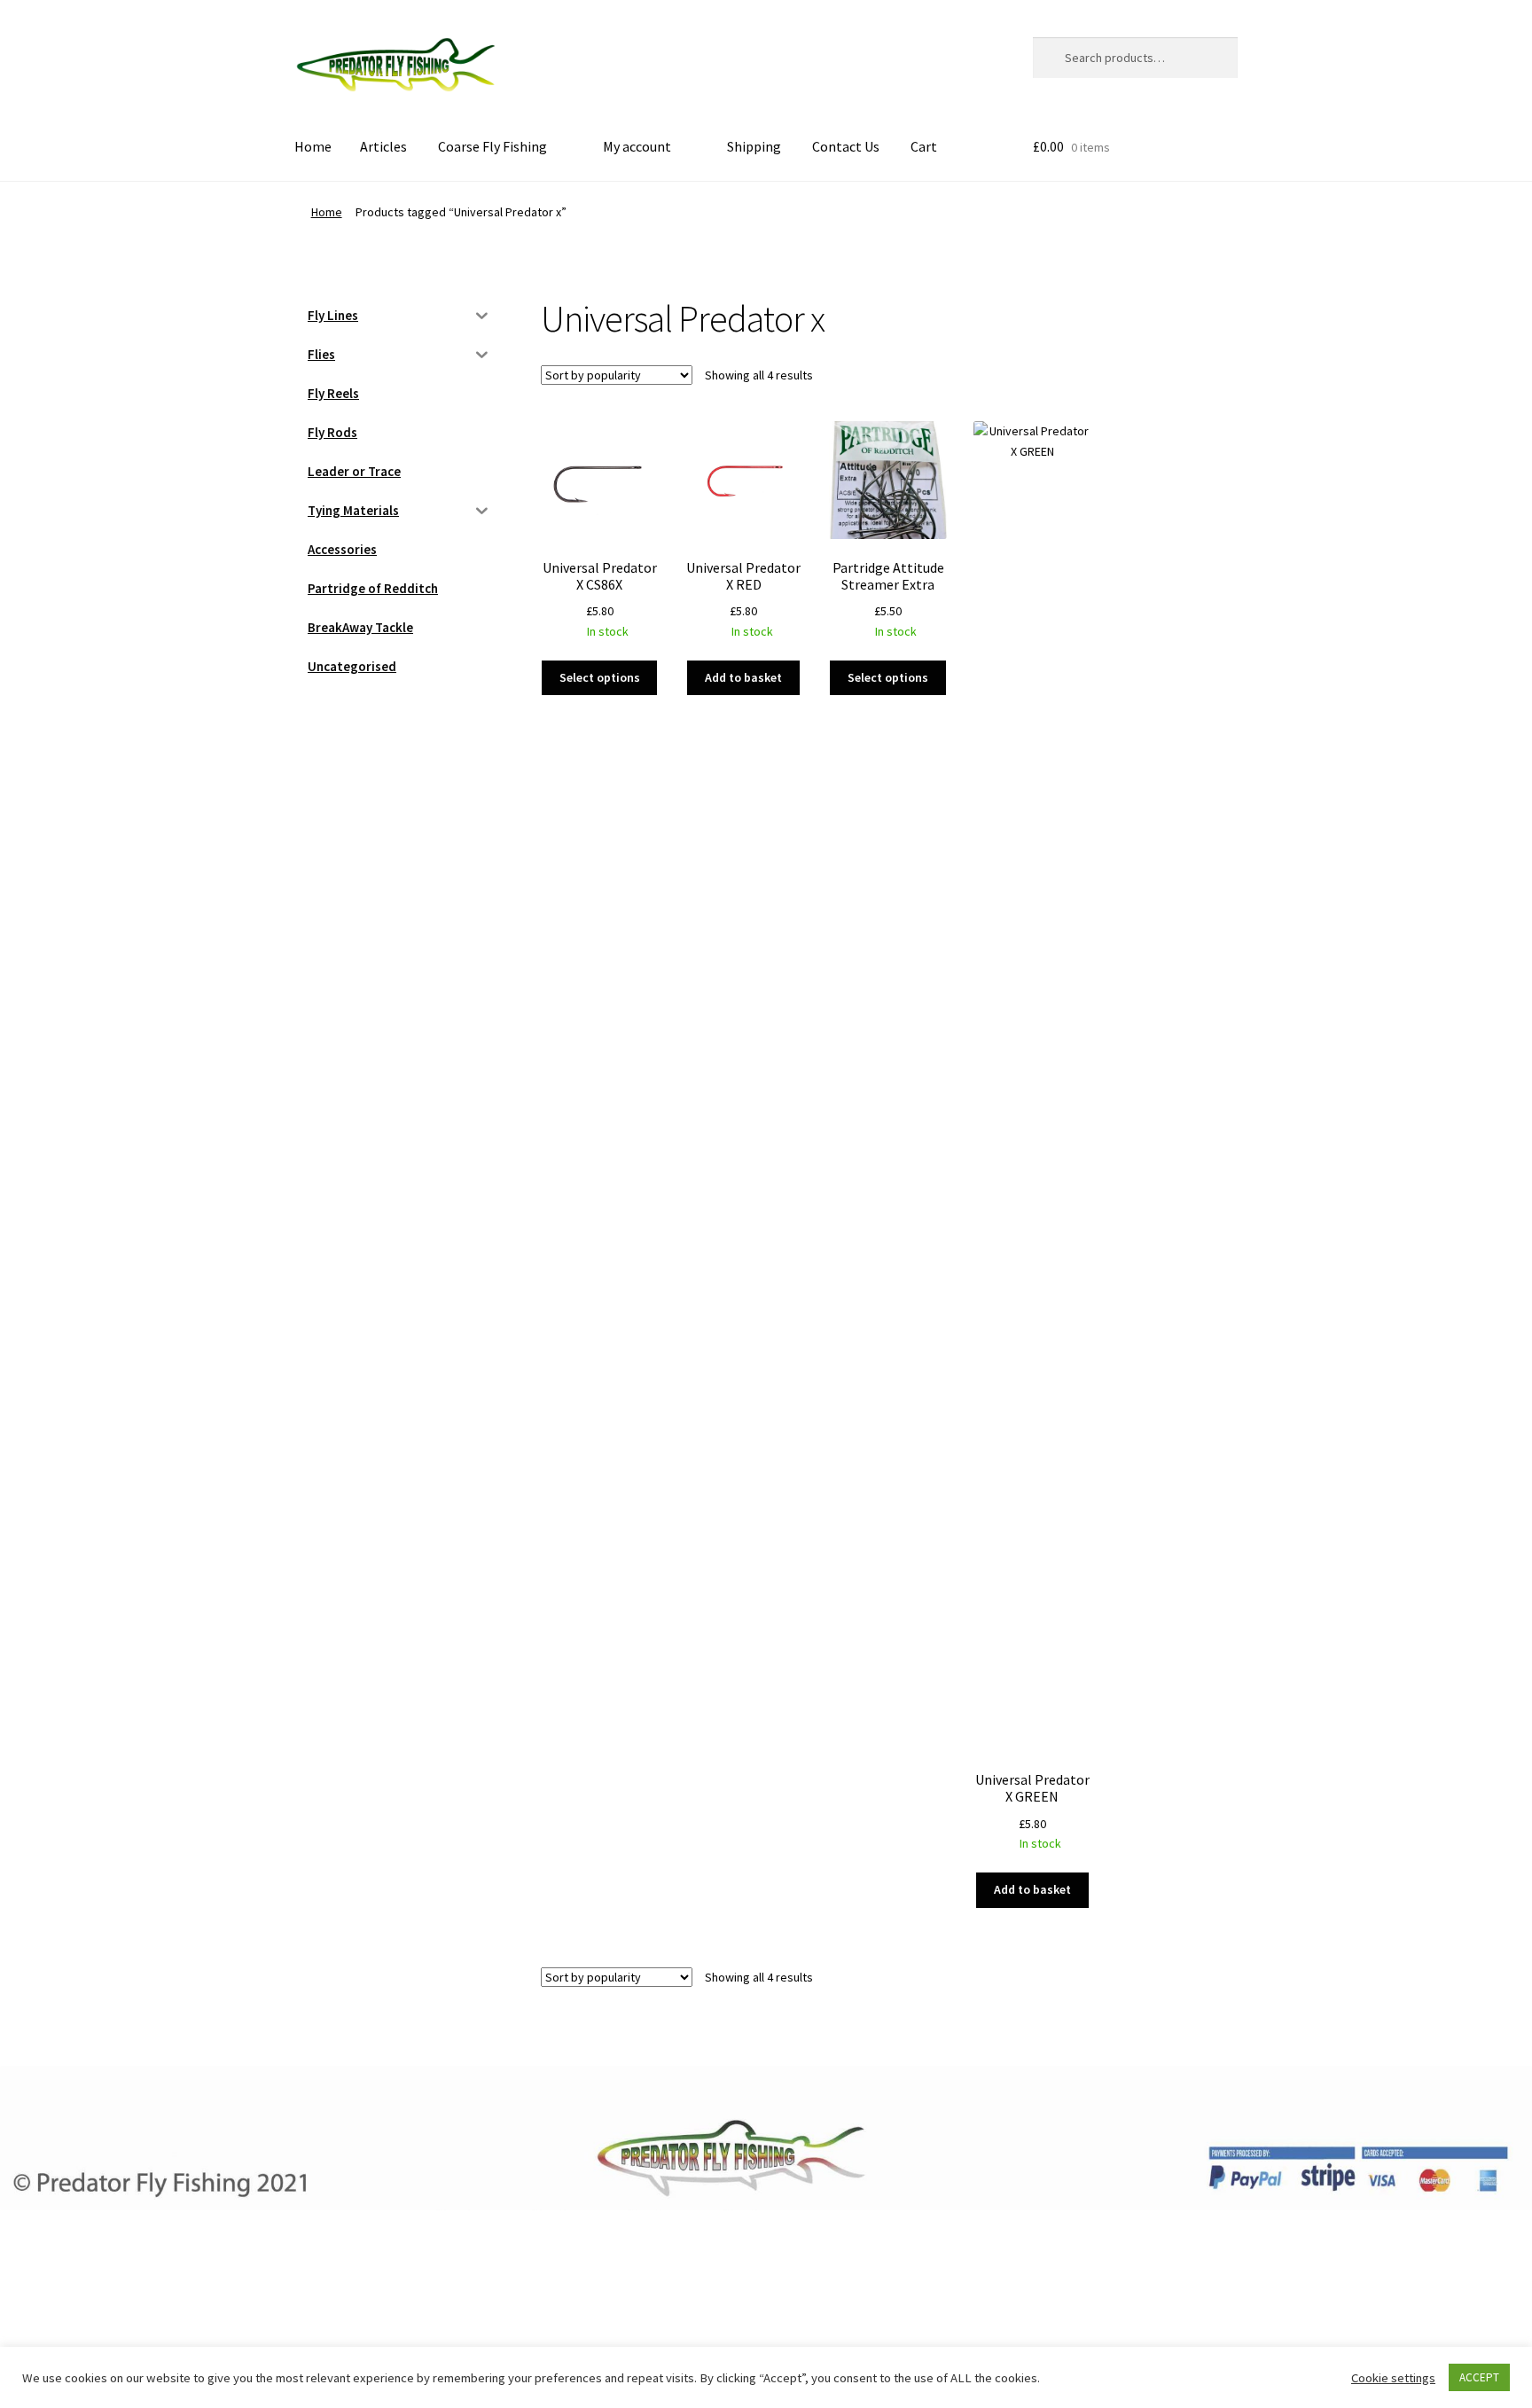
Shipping (754, 146)
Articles (383, 146)
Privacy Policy (336, 2304)
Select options (600, 677)
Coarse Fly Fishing (492, 146)
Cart (924, 146)
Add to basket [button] (743, 677)
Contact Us (846, 146)
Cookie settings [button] (1393, 2378)
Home (313, 146)
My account (637, 146)
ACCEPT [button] (1479, 2377)
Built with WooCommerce (469, 2304)
